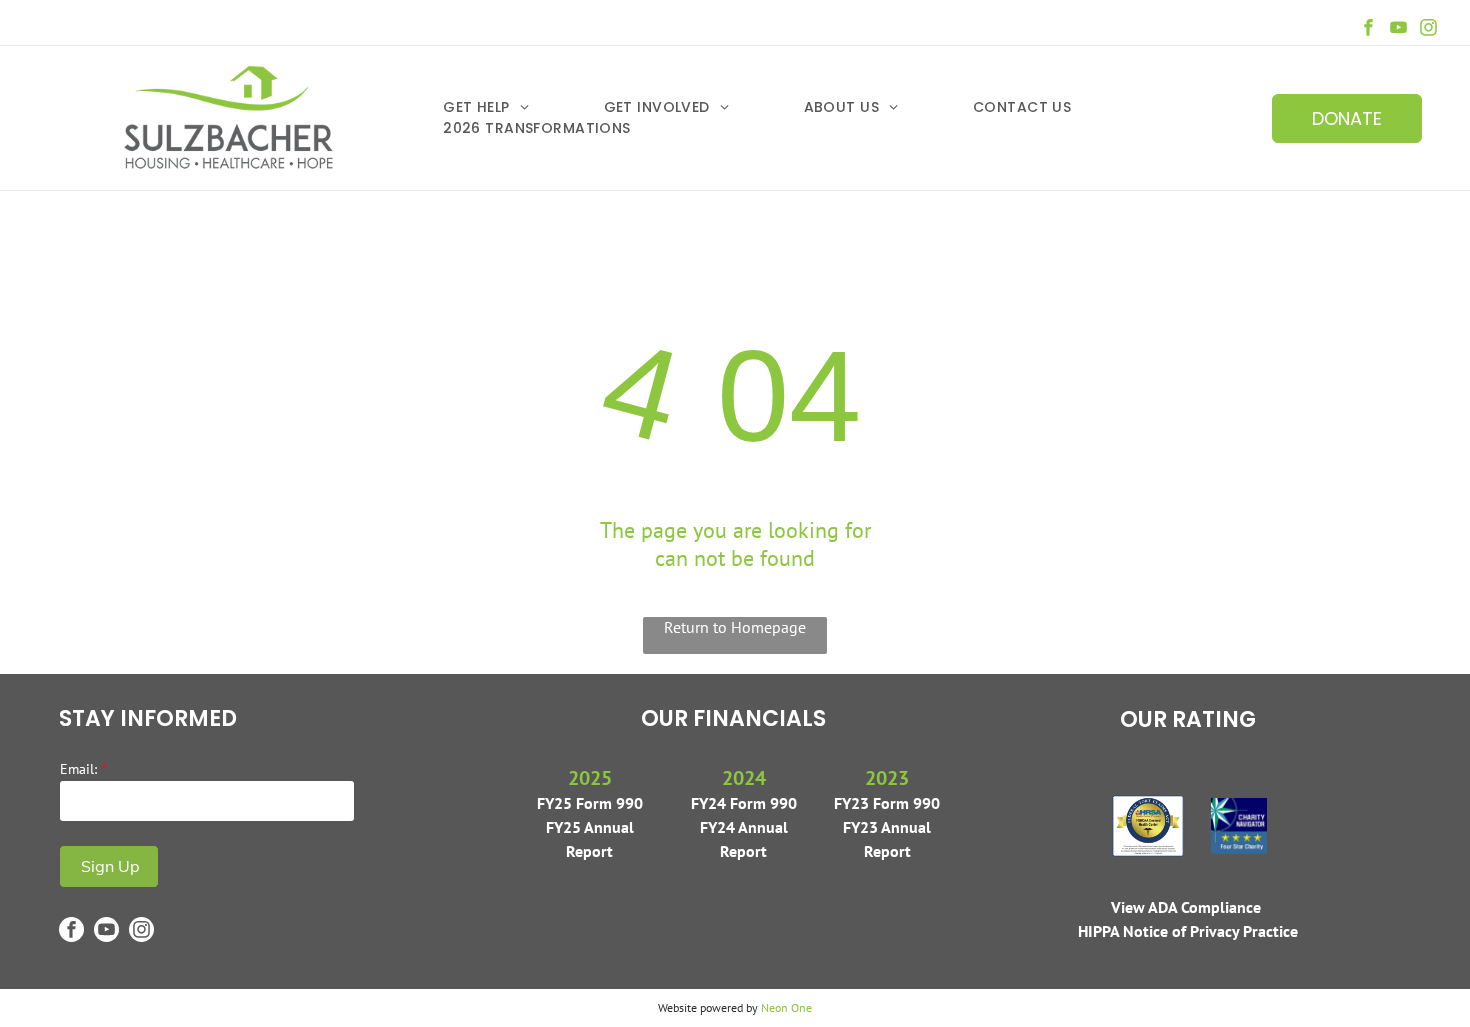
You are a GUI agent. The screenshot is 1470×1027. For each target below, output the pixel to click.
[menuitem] (523, 107)
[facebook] (1368, 30)
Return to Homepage (735, 627)
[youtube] (1398, 30)
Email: (78, 769)
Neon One (786, 1007)
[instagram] (1428, 30)
